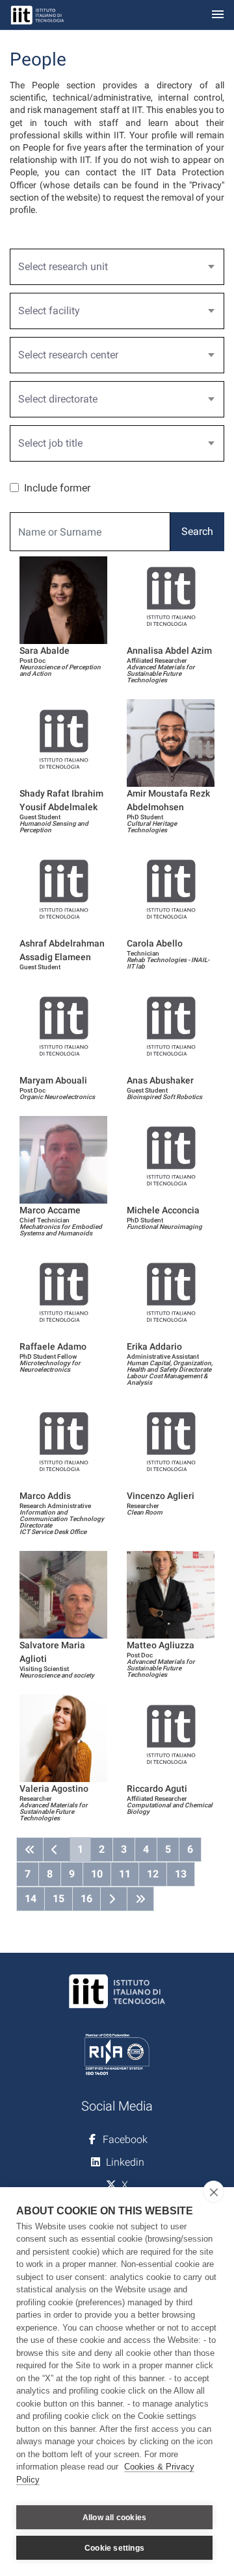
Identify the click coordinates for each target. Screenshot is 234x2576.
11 (125, 1874)
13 (181, 1874)
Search (197, 531)
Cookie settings (114, 2548)
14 (31, 1899)
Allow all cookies (114, 2518)
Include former (57, 488)
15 (58, 1899)
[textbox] (112, 267)
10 (97, 1874)
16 (86, 1899)
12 (153, 1874)
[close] (214, 2192)
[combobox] (117, 267)
